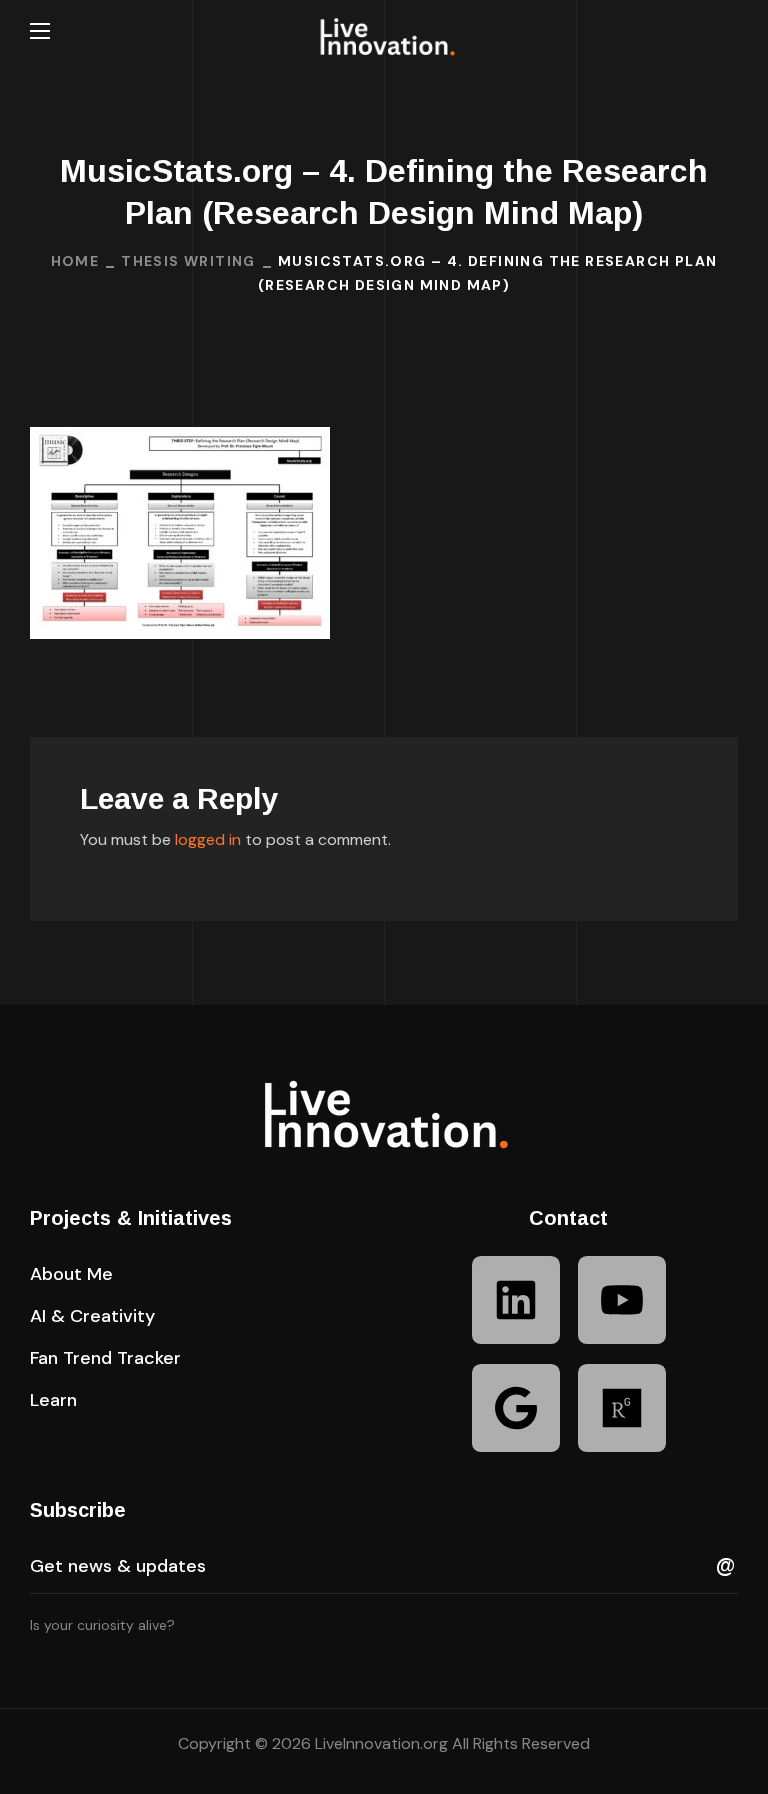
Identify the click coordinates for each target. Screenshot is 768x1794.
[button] (730, 31)
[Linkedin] (516, 1300)
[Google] (516, 1408)
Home (75, 261)
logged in (208, 839)
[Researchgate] (622, 1408)
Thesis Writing (188, 261)
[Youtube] (622, 1300)
